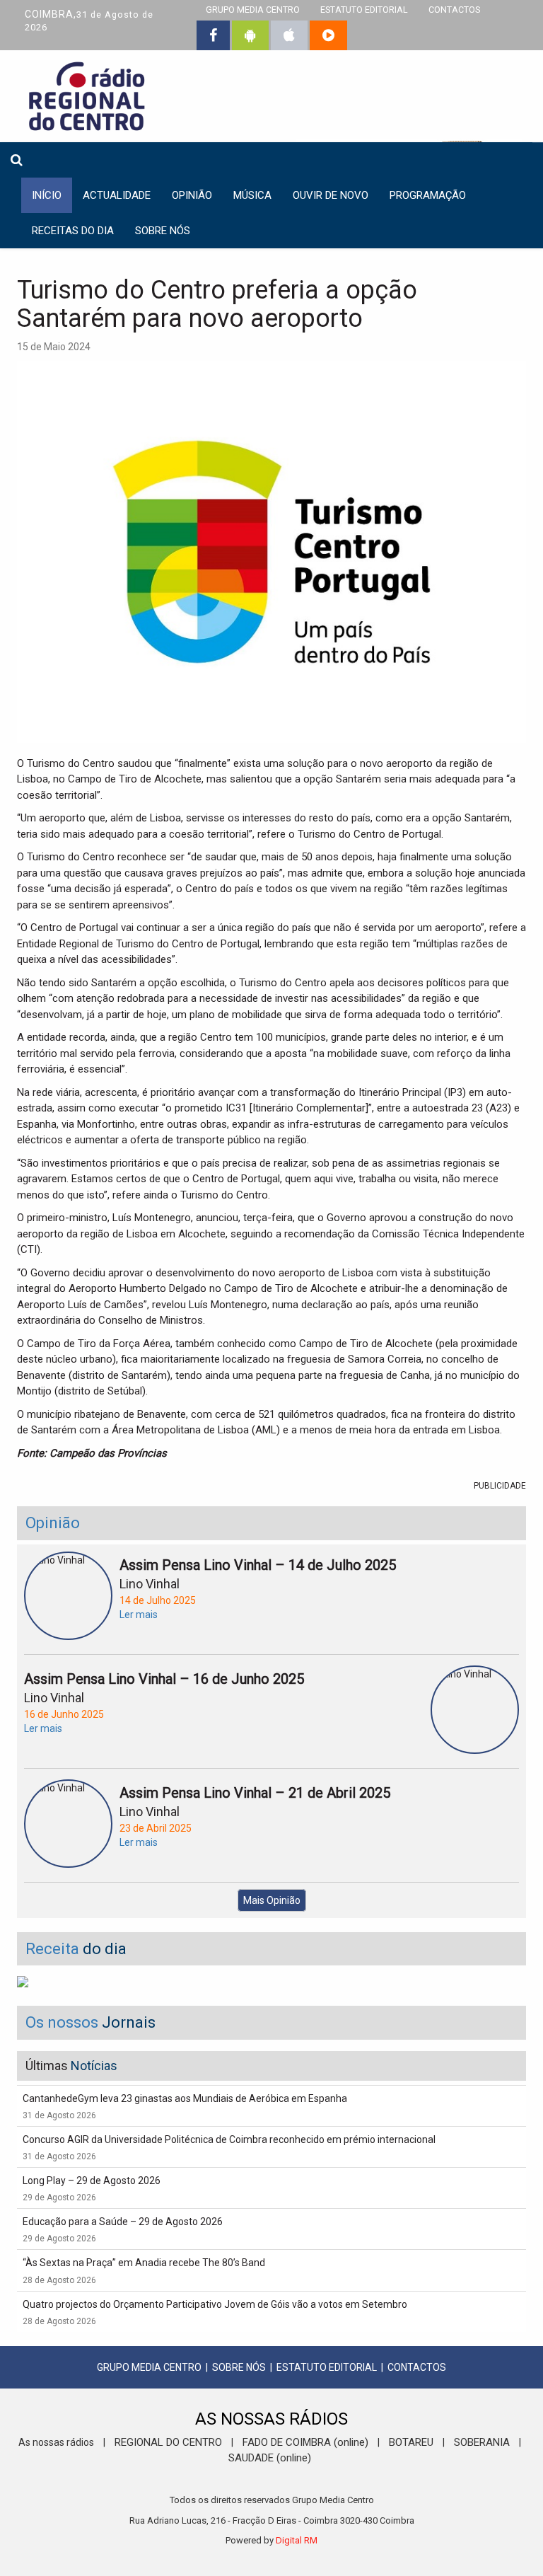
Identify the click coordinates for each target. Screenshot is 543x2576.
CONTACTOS (417, 2367)
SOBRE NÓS (239, 2367)
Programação (428, 195)
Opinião (192, 195)
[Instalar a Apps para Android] (250, 35)
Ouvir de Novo (331, 195)
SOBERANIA (482, 2442)
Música (252, 195)
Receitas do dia (73, 231)
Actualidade (117, 195)
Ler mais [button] (139, 1615)
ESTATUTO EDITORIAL (327, 2367)
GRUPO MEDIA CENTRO (149, 2367)
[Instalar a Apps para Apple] (289, 35)
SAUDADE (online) (270, 2458)
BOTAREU (411, 2442)
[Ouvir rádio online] (328, 35)
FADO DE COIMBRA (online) (305, 2442)
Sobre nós (163, 231)
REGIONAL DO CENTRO (168, 2442)
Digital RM (297, 2540)
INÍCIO (47, 195)
